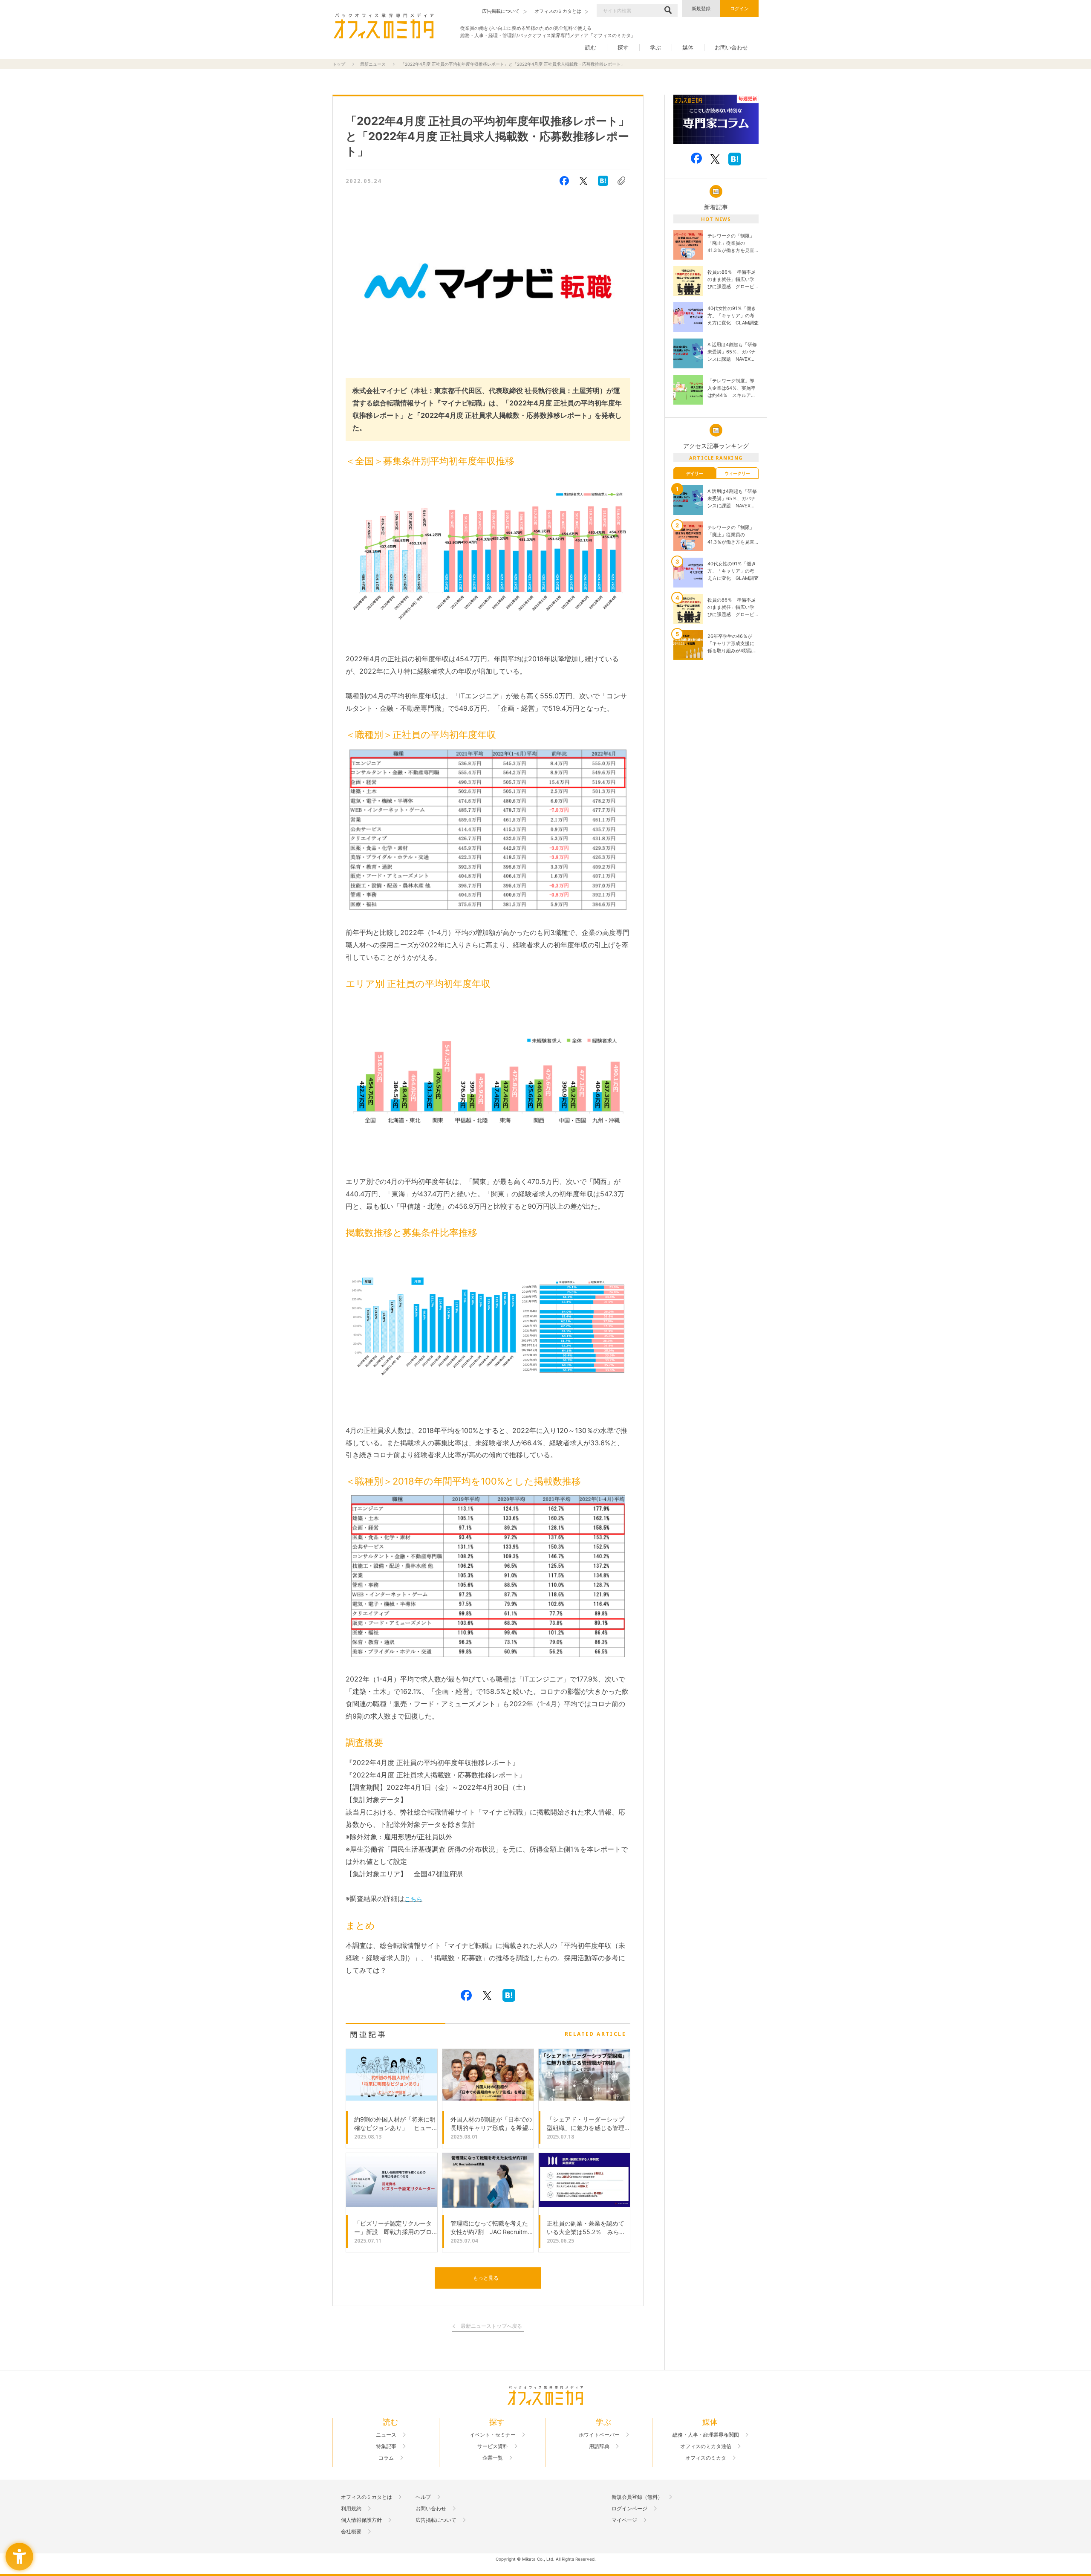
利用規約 (351, 2509)
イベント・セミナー (493, 2435)
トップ (339, 64)
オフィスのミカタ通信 (706, 2446)
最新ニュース (373, 64)
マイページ (624, 2520)
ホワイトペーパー (599, 2435)
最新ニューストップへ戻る (491, 2326)
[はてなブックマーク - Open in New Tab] (603, 181)
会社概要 (351, 2532)
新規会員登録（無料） (637, 2497)
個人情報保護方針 (361, 2520)
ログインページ (629, 2509)
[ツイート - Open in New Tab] (583, 181)
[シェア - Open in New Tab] (564, 181)
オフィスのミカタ (706, 2458)
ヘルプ (423, 2497)
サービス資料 (493, 2446)
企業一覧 (493, 2458)
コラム (386, 2458)
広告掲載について (436, 2520)
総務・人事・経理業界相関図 (706, 2435)
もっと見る (486, 2278)
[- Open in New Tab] (716, 120)
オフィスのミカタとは (367, 2497)
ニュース (386, 2435)
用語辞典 (599, 2446)
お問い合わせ (731, 47)
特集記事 (386, 2446)
